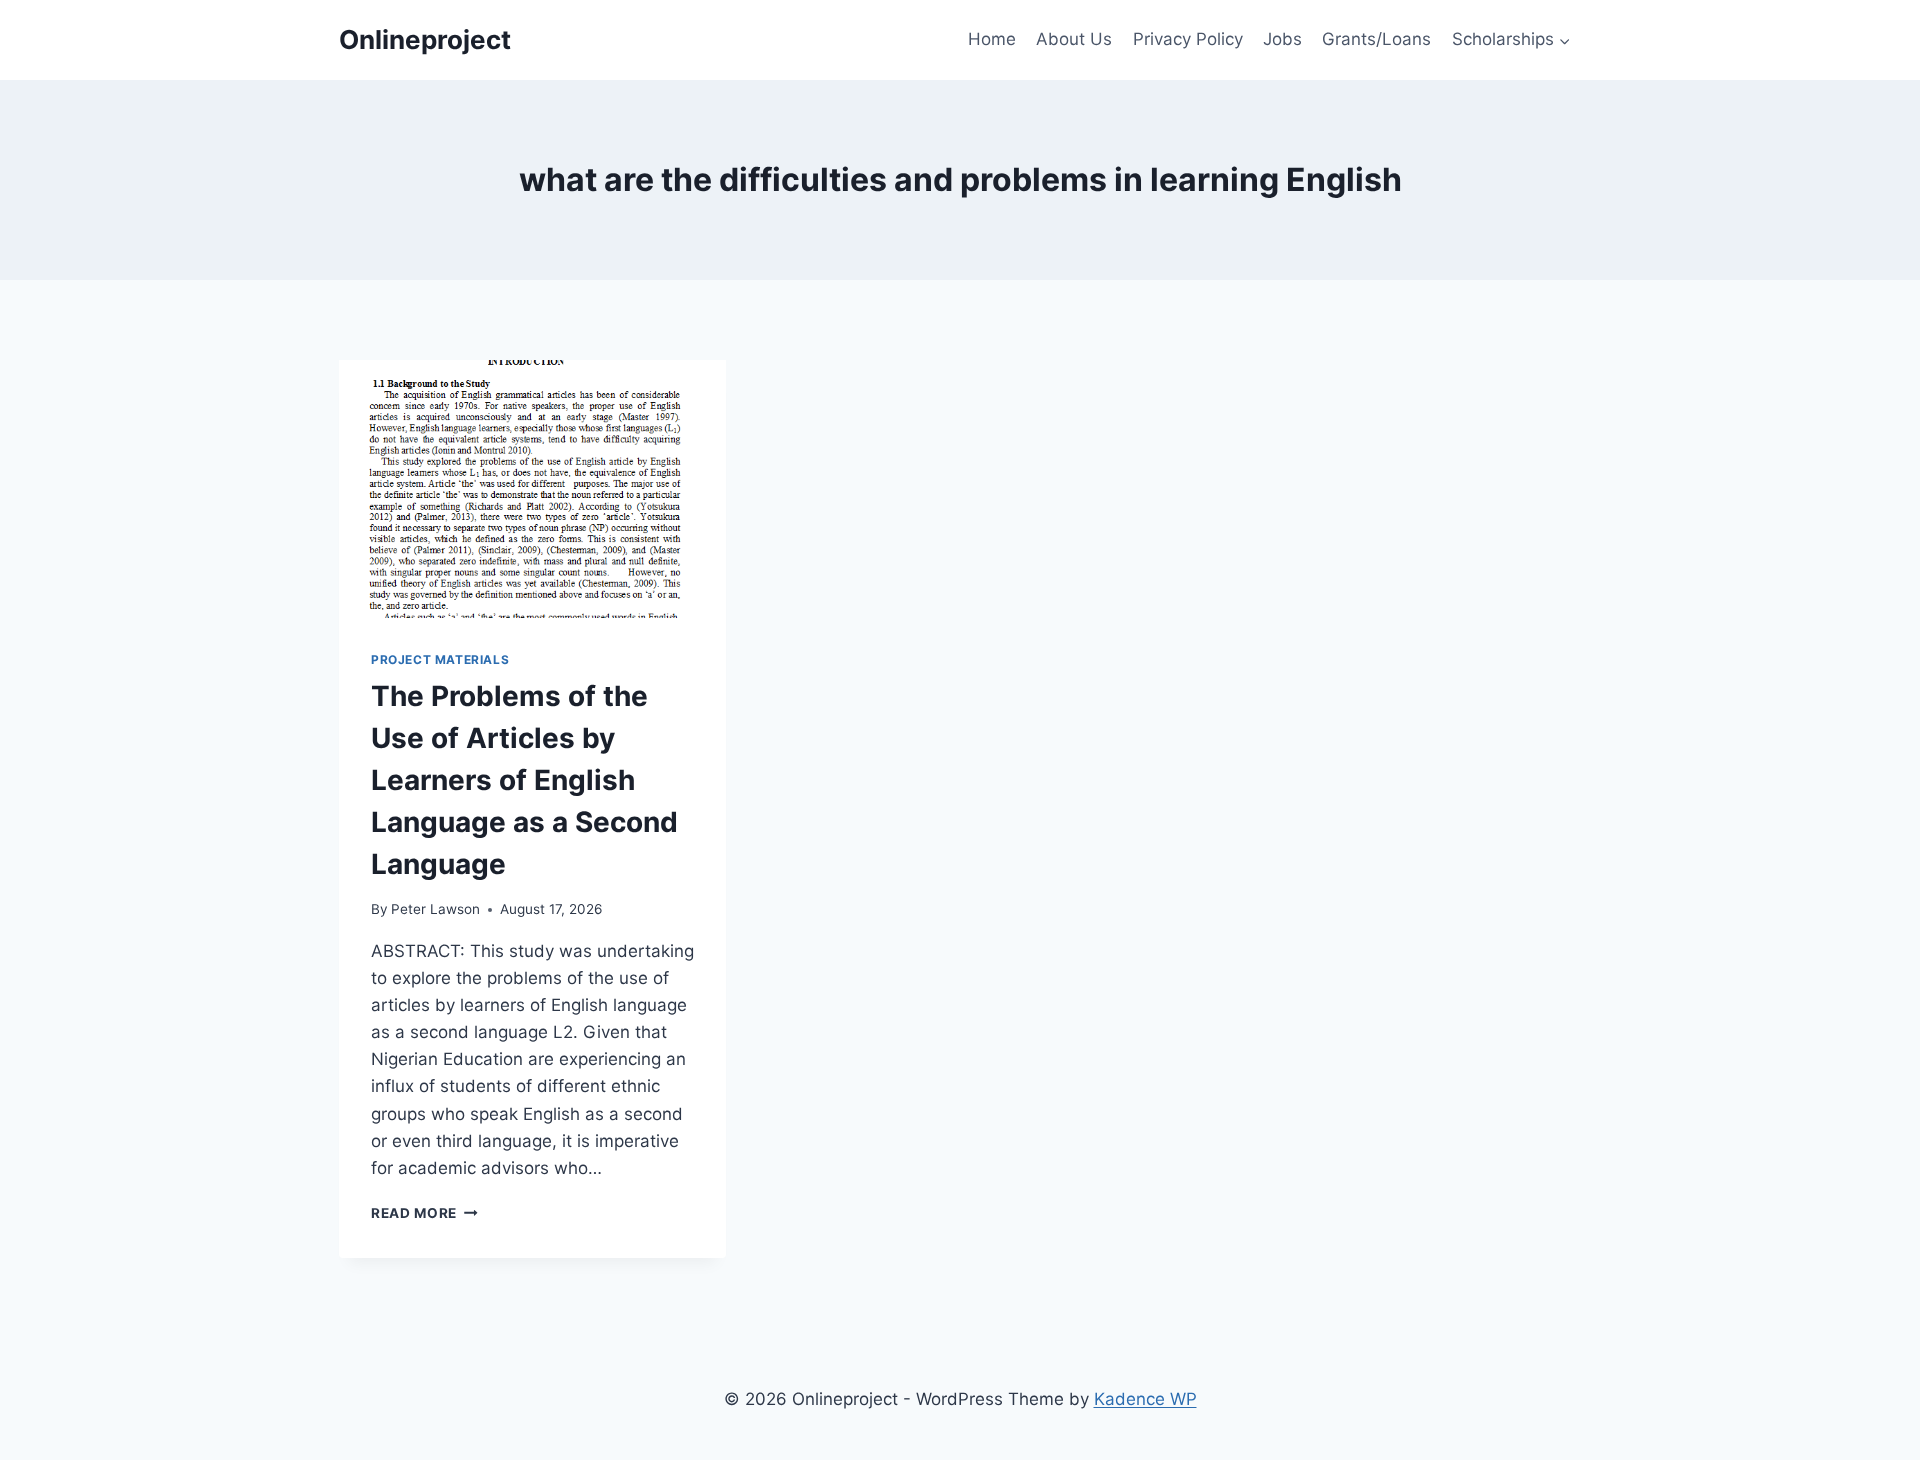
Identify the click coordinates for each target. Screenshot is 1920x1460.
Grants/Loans (1376, 39)
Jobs (1282, 39)
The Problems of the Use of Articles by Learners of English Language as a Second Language (524, 780)
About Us (1074, 39)
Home (992, 39)
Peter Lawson (435, 909)
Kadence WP (1145, 1399)
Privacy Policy (1188, 39)
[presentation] (532, 489)
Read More (424, 1213)
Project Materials (440, 659)
